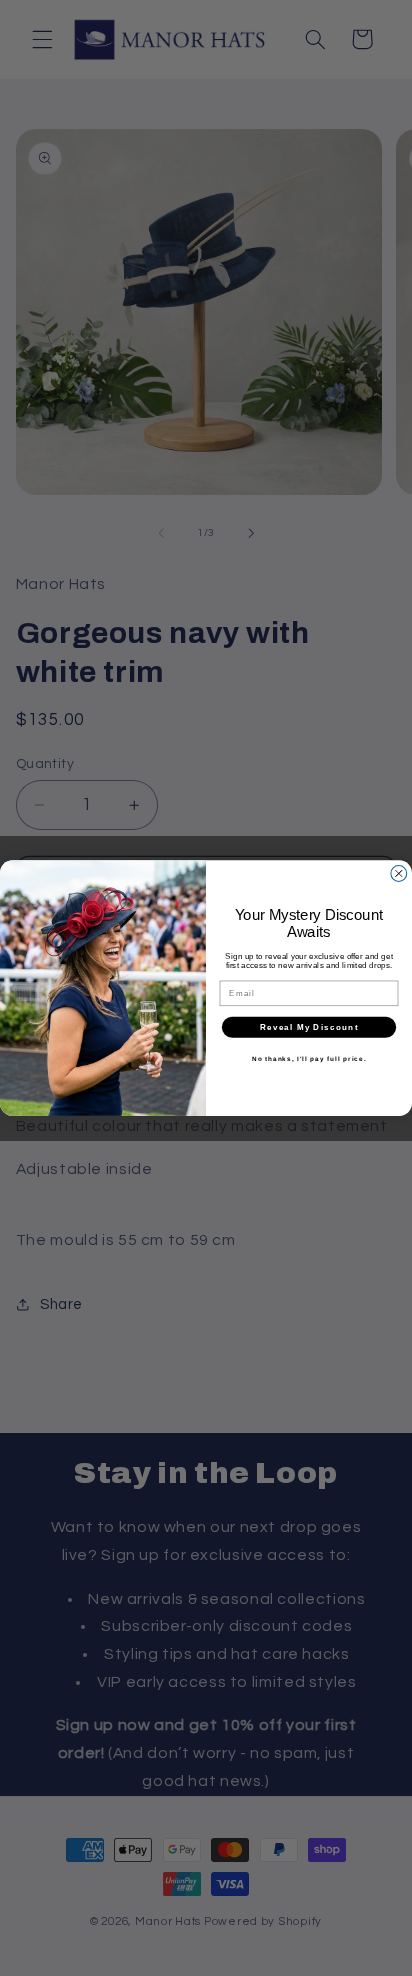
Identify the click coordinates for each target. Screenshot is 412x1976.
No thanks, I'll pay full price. (309, 1058)
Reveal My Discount (309, 1026)
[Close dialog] (399, 873)
